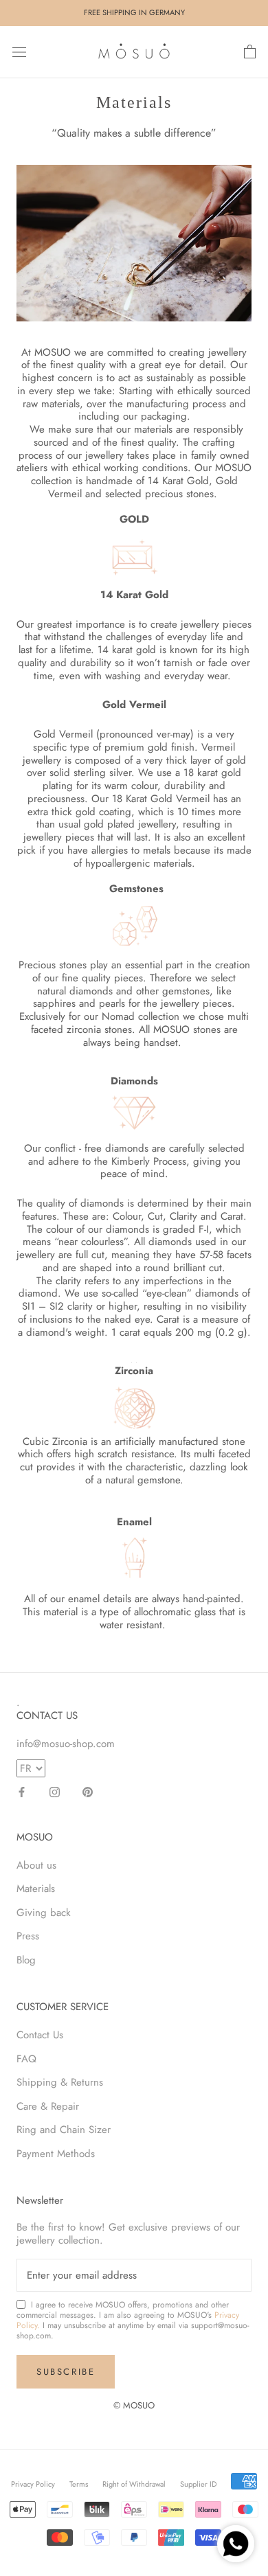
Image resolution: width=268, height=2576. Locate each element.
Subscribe (66, 2372)
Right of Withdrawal (134, 2484)
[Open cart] (250, 52)
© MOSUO (134, 2405)
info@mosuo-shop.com (66, 1744)
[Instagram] (55, 1791)
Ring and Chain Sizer (64, 2130)
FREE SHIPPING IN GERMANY (134, 12)
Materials (36, 1889)
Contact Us (40, 2035)
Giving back (44, 1913)
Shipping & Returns (60, 2082)
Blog (26, 1960)
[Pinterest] (88, 1791)
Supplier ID (198, 2484)
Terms (79, 2484)
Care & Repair (48, 2106)
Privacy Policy (33, 2484)
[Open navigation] (19, 52)
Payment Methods (56, 2154)
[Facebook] (22, 1791)
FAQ (26, 2059)
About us (36, 1865)
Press (28, 1936)
